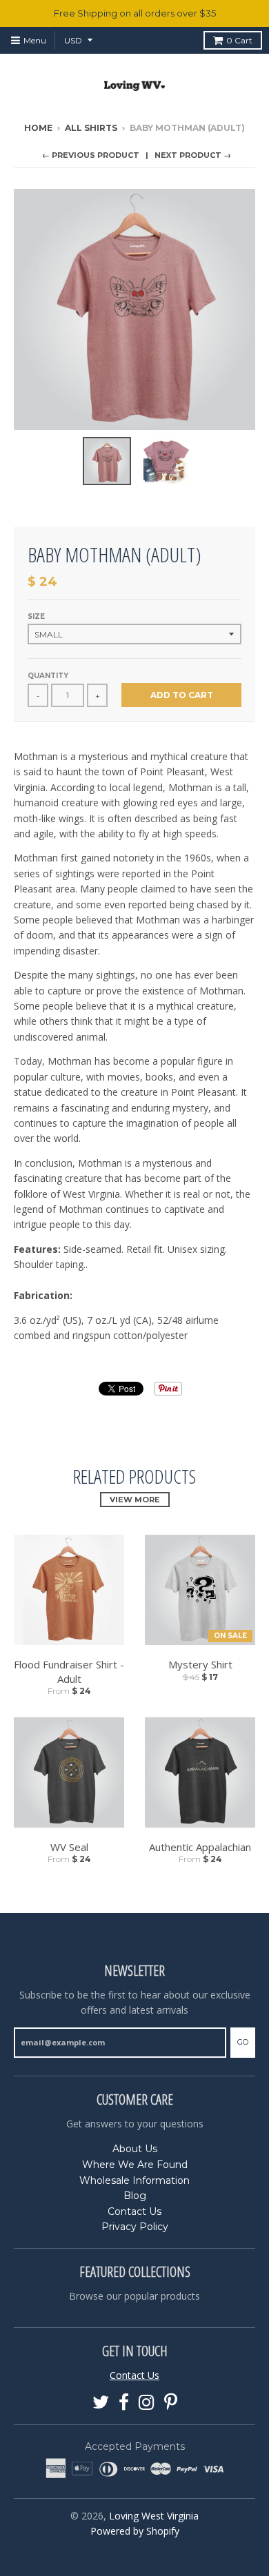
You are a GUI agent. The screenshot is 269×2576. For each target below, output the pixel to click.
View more (135, 1500)
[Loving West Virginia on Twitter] (101, 2403)
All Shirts (91, 128)
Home (38, 128)
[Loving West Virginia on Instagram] (147, 2403)
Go (243, 2042)
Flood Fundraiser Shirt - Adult (69, 1672)
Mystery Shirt (200, 1664)
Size (36, 616)
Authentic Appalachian (200, 1847)
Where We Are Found (135, 2165)
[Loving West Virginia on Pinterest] (171, 2403)
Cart (239, 40)
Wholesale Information (134, 2180)
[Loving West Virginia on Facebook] (124, 2403)
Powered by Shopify (135, 2531)
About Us (135, 2149)
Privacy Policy (135, 2227)
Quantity (48, 676)
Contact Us (134, 2211)
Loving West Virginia (154, 2516)
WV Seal (69, 1847)
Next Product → (193, 155)
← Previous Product (91, 155)
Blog (135, 2196)
